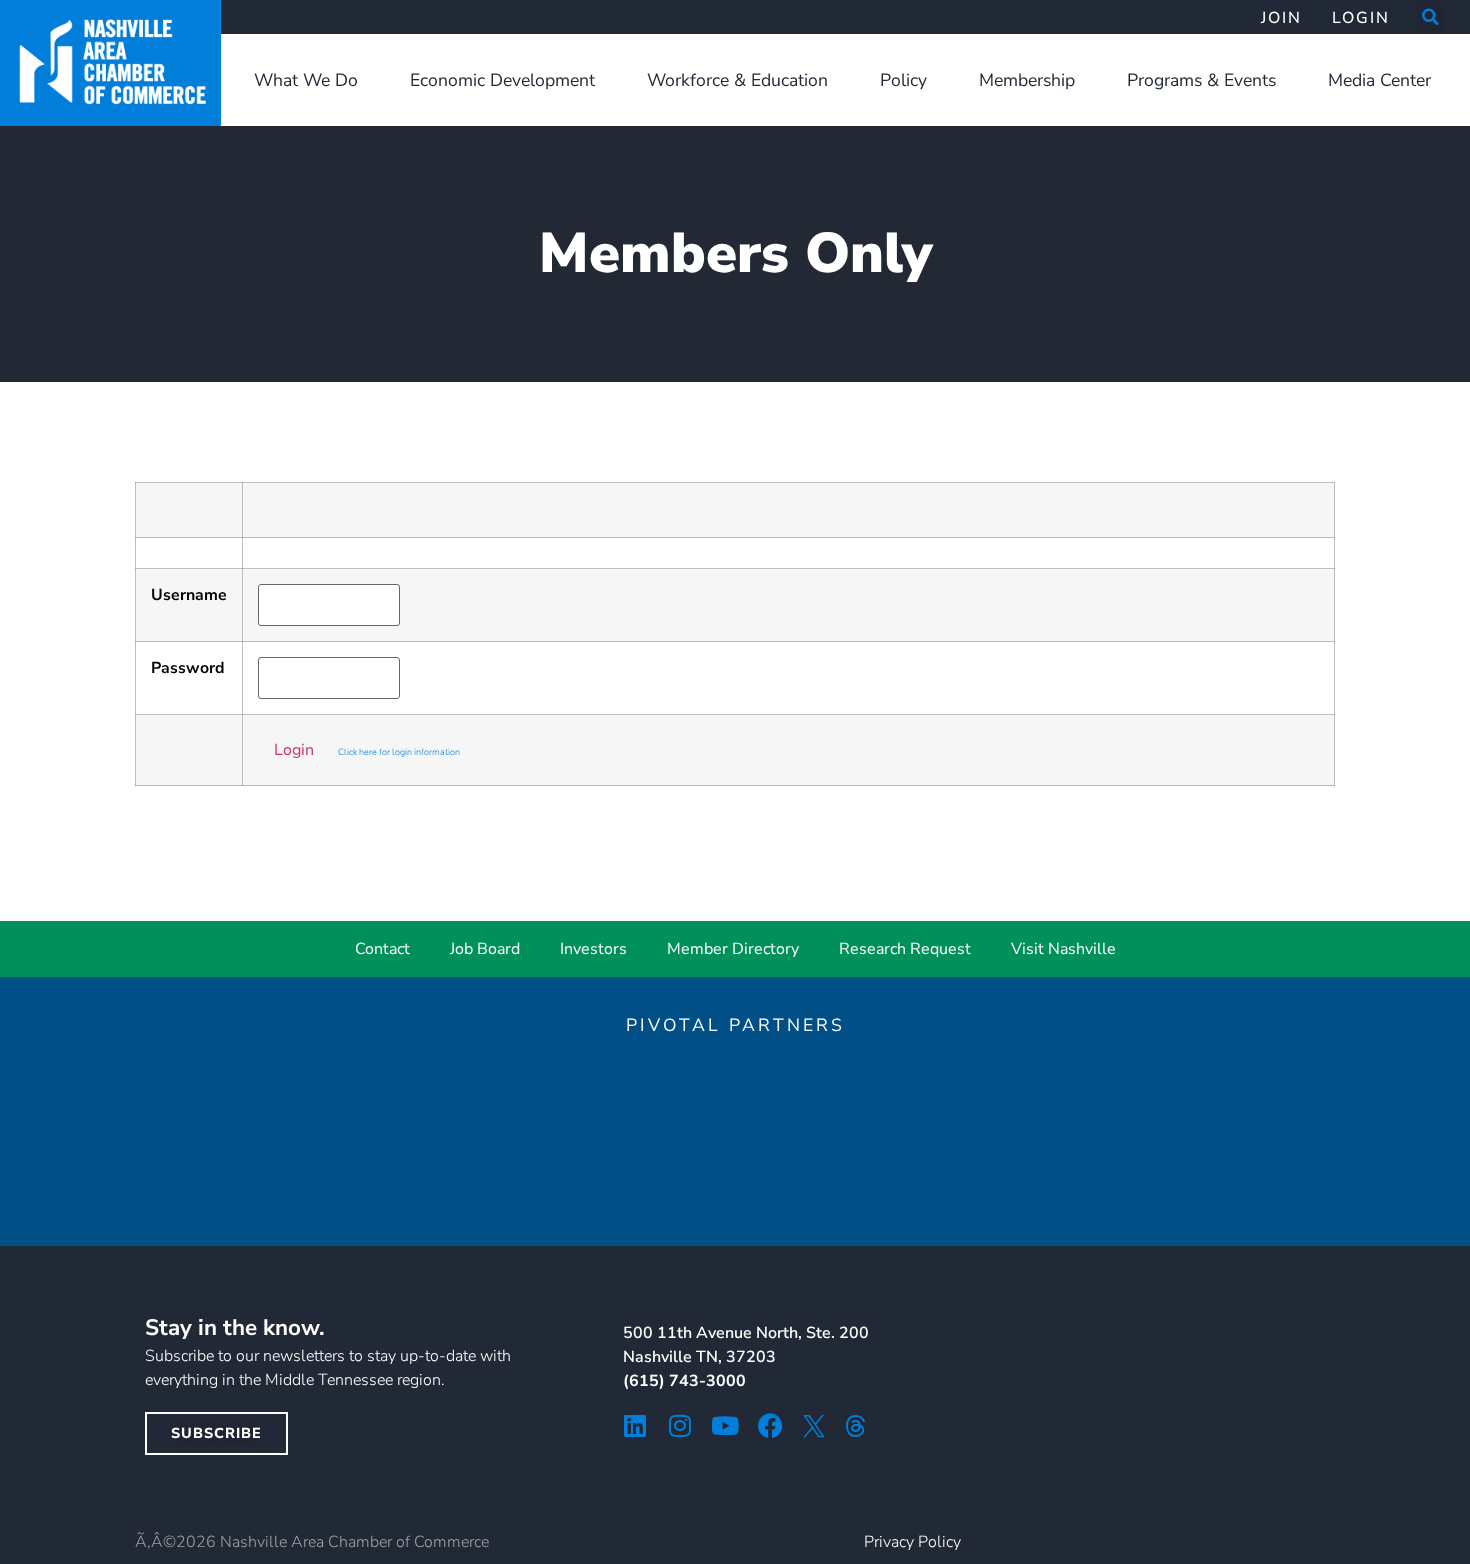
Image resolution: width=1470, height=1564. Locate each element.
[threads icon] (856, 1426)
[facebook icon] (770, 1425)
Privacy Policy (912, 1542)
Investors (593, 949)
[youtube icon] (725, 1425)
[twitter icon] (814, 1426)
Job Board (485, 949)
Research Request (905, 949)
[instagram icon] (680, 1425)
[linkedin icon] (635, 1425)
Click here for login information (399, 752)
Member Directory (733, 949)
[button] (1430, 17)
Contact (382, 949)
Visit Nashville (1063, 949)
